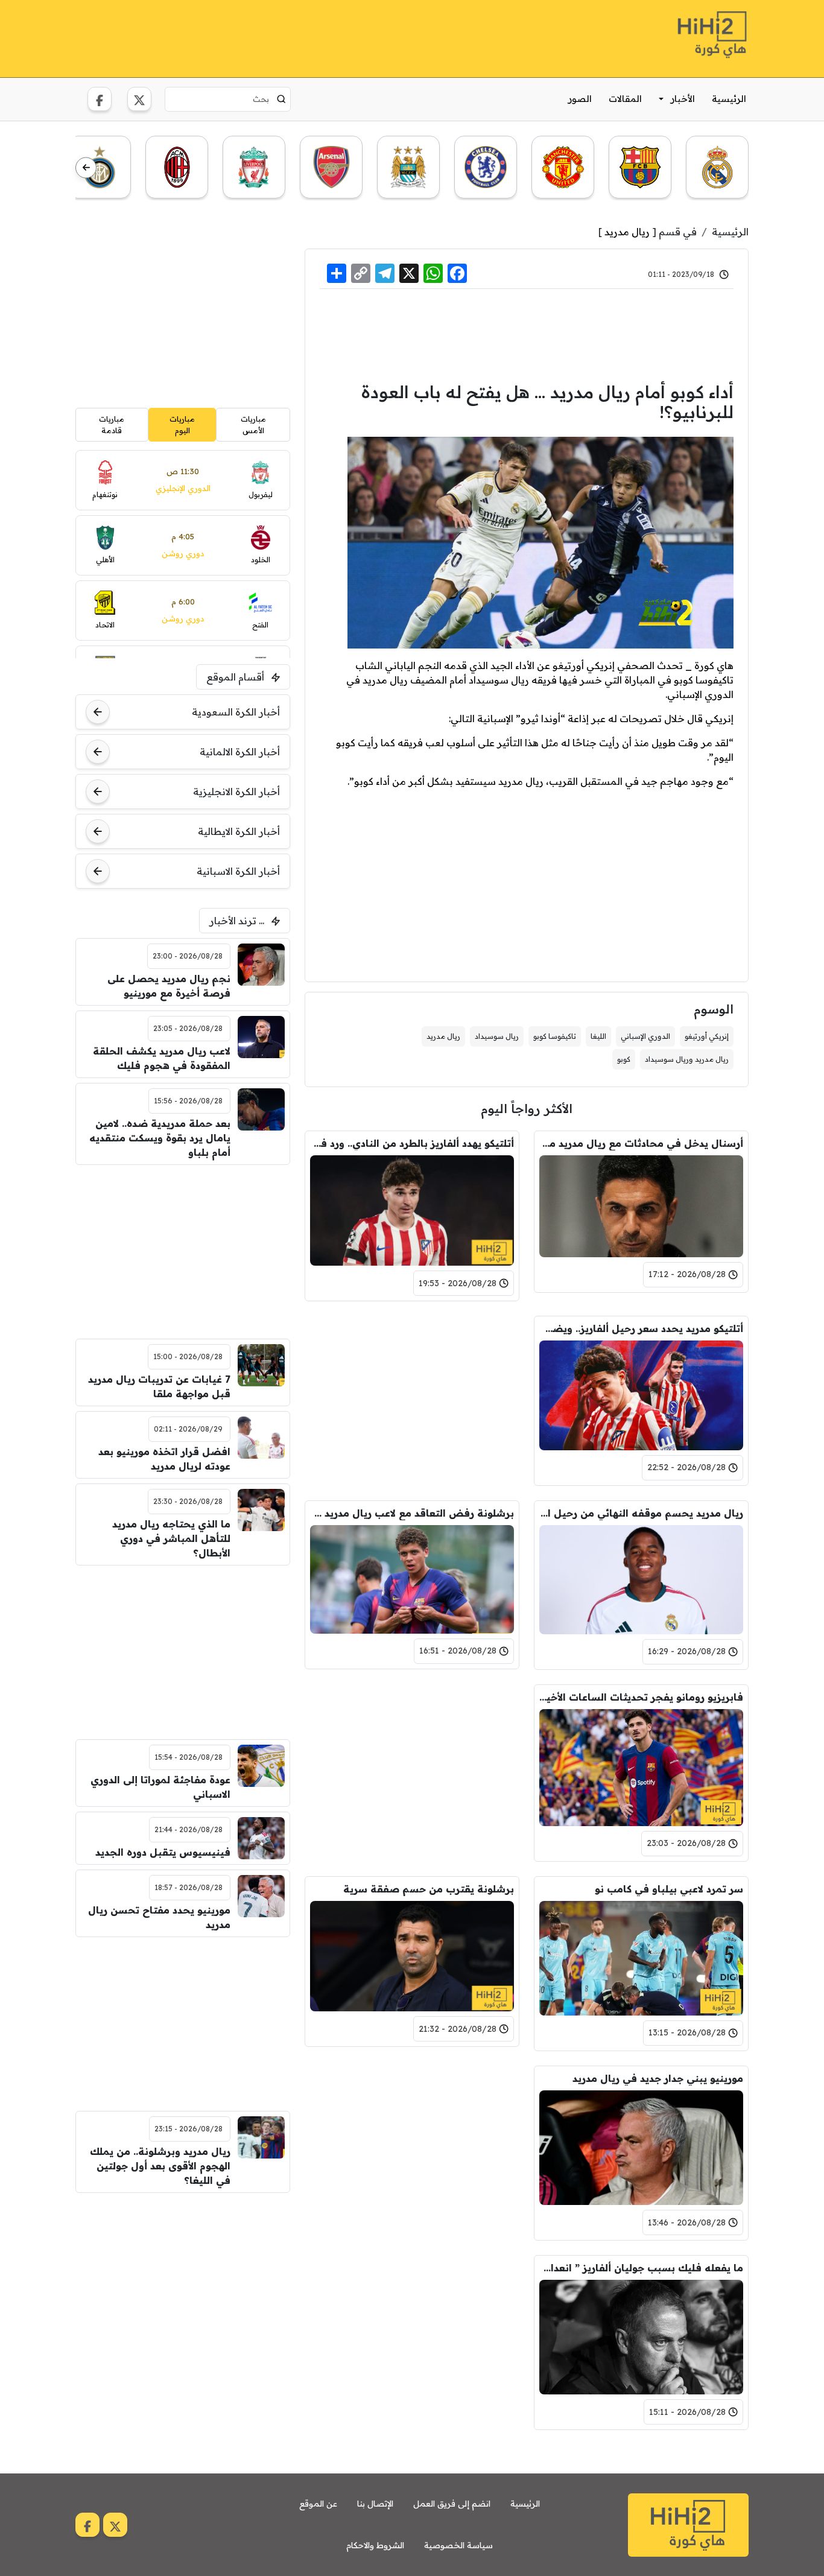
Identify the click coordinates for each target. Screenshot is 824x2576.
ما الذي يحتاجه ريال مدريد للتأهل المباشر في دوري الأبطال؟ (171, 1538)
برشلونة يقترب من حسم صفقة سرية (429, 1889)
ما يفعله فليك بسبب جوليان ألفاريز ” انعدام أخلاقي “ (641, 2268)
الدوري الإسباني (645, 1036)
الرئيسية (729, 99)
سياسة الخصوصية (458, 2545)
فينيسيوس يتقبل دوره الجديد (163, 1852)
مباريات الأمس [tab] (253, 424)
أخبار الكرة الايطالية (239, 831)
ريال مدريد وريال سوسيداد (687, 1059)
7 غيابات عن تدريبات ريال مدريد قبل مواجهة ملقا (159, 1386)
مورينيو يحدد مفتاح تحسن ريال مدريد (159, 1917)
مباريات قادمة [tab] (112, 424)
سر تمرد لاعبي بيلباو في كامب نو (669, 1889)
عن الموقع (318, 2504)
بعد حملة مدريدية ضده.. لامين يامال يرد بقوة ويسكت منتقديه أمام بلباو (160, 1138)
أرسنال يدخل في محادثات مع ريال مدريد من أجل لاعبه (641, 1143)
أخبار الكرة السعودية (236, 712)
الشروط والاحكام (375, 2545)
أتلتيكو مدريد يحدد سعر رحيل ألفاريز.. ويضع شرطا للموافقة (641, 1328)
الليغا (598, 1036)
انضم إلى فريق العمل (452, 2504)
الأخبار (683, 99)
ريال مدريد (627, 232)
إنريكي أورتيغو (707, 1036)
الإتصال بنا (375, 2504)
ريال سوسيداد (497, 1036)
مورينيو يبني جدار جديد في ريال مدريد (658, 2078)
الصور (580, 99)
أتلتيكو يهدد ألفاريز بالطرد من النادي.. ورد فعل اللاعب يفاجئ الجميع (412, 1143)
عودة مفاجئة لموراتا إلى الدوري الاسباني (160, 1787)
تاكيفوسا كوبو (555, 1036)
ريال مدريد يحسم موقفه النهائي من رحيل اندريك (641, 1513)
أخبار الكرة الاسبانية (238, 871)
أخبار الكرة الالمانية (240, 752)
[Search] (281, 99)
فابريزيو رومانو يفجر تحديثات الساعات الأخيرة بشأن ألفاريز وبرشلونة (641, 1697)
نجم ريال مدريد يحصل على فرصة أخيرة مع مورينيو (169, 986)
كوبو (624, 1059)
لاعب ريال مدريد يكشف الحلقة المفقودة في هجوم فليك (162, 1058)
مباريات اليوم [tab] (182, 424)
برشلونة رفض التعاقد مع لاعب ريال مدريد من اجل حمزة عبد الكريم (412, 1513)
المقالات (625, 99)
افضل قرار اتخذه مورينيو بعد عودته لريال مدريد (164, 1459)
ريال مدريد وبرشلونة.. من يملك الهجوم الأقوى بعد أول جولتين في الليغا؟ (160, 2166)
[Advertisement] (295, 37)
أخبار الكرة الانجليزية (236, 792)
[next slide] (86, 168)
